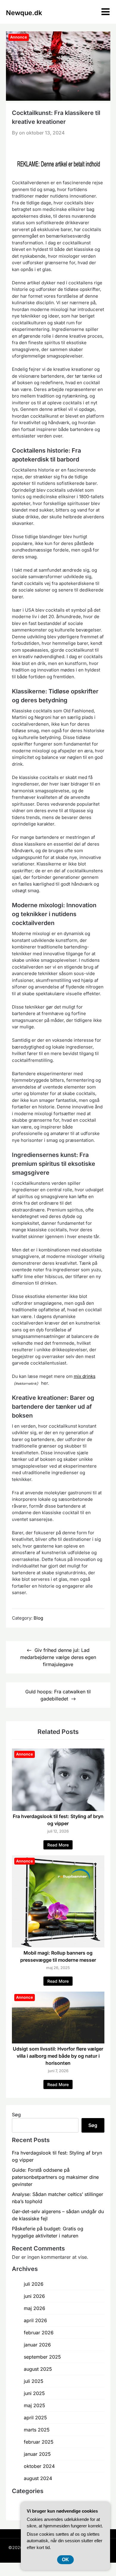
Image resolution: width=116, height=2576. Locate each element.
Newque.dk (24, 13)
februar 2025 (39, 2442)
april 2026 (35, 2320)
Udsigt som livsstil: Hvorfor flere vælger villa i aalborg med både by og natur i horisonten (58, 2056)
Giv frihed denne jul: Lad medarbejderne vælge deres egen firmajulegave (58, 1657)
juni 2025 (34, 2393)
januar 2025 (37, 2454)
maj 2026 (35, 2308)
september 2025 (42, 2357)
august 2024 (38, 2478)
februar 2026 (39, 2333)
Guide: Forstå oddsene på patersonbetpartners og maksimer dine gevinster (55, 2177)
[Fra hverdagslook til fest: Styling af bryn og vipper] (58, 1809)
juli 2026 (34, 2284)
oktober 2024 (39, 2466)
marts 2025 (37, 2430)
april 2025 (35, 2418)
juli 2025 (34, 2381)
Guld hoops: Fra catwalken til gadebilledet (58, 1695)
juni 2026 (34, 2296)
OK (65, 2560)
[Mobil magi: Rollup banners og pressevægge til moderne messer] (58, 1946)
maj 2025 (35, 2405)
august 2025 (38, 2369)
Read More (58, 1845)
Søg (16, 2115)
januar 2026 (37, 2345)
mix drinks (85, 1376)
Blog (38, 1618)
